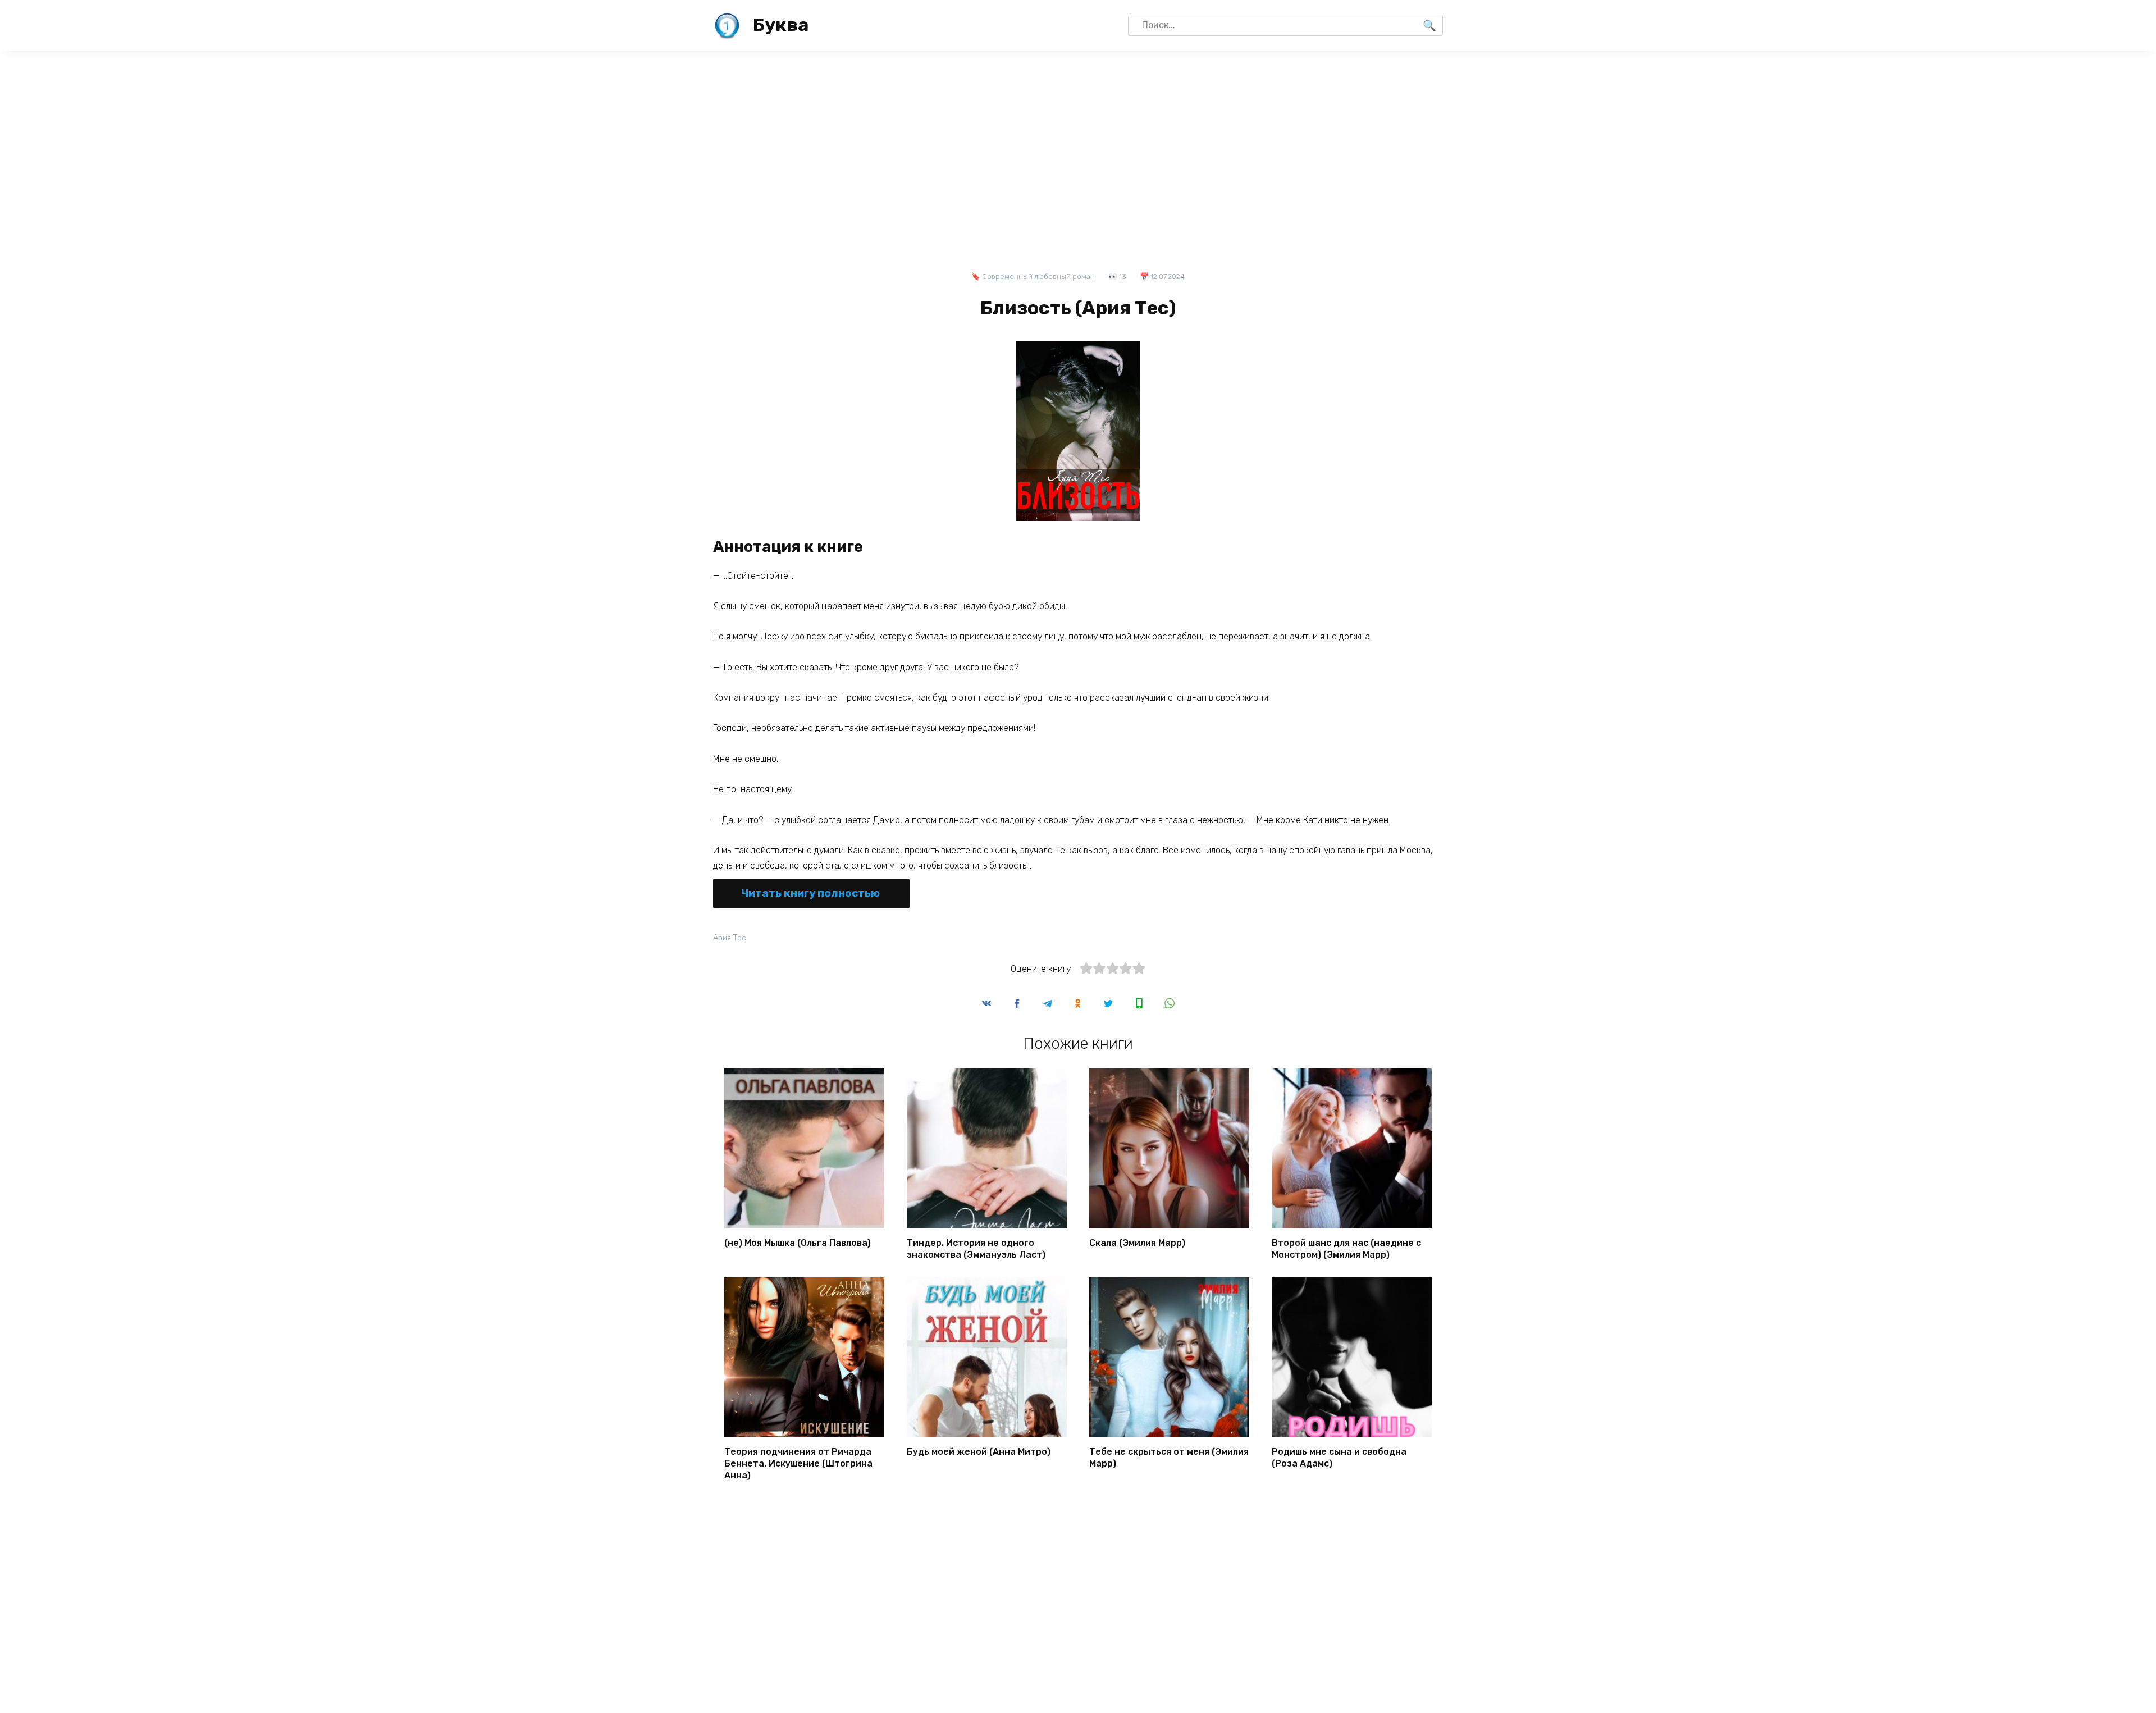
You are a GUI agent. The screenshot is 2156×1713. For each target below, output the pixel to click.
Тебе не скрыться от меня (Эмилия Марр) (1169, 1458)
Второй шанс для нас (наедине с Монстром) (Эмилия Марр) (1346, 1249)
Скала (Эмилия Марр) (1137, 1243)
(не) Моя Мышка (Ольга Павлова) (798, 1243)
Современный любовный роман (1038, 277)
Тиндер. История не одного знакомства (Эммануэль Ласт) (976, 1249)
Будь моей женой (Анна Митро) (979, 1452)
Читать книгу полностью (810, 893)
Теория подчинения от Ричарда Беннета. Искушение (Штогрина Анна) (798, 1463)
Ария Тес (730, 938)
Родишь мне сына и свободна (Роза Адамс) (1339, 1458)
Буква (781, 25)
